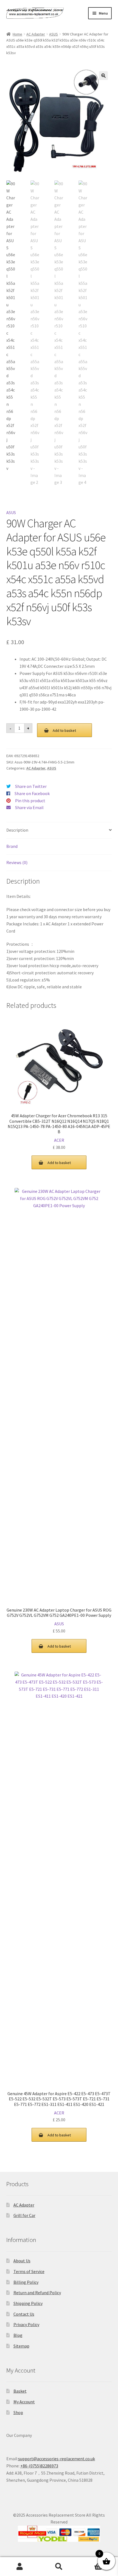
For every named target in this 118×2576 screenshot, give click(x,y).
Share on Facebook (32, 793)
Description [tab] (17, 830)
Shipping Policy (28, 2303)
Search (59, 2567)
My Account (24, 2402)
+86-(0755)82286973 (39, 2466)
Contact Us (24, 2314)
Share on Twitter (31, 786)
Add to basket (64, 730)
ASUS (54, 34)
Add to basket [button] (59, 1163)
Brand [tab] (12, 846)
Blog (18, 2335)
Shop (18, 2412)
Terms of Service (29, 2271)
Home (17, 34)
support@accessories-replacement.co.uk (57, 2459)
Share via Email (29, 807)
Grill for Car (24, 2215)
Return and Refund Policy (37, 2293)
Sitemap (21, 2346)
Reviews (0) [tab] (17, 862)
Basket (20, 2391)
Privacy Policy (26, 2324)
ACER (59, 1140)
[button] (103, 76)
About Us (22, 2261)
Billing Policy (26, 2282)
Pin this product (30, 801)
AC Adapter (36, 34)
